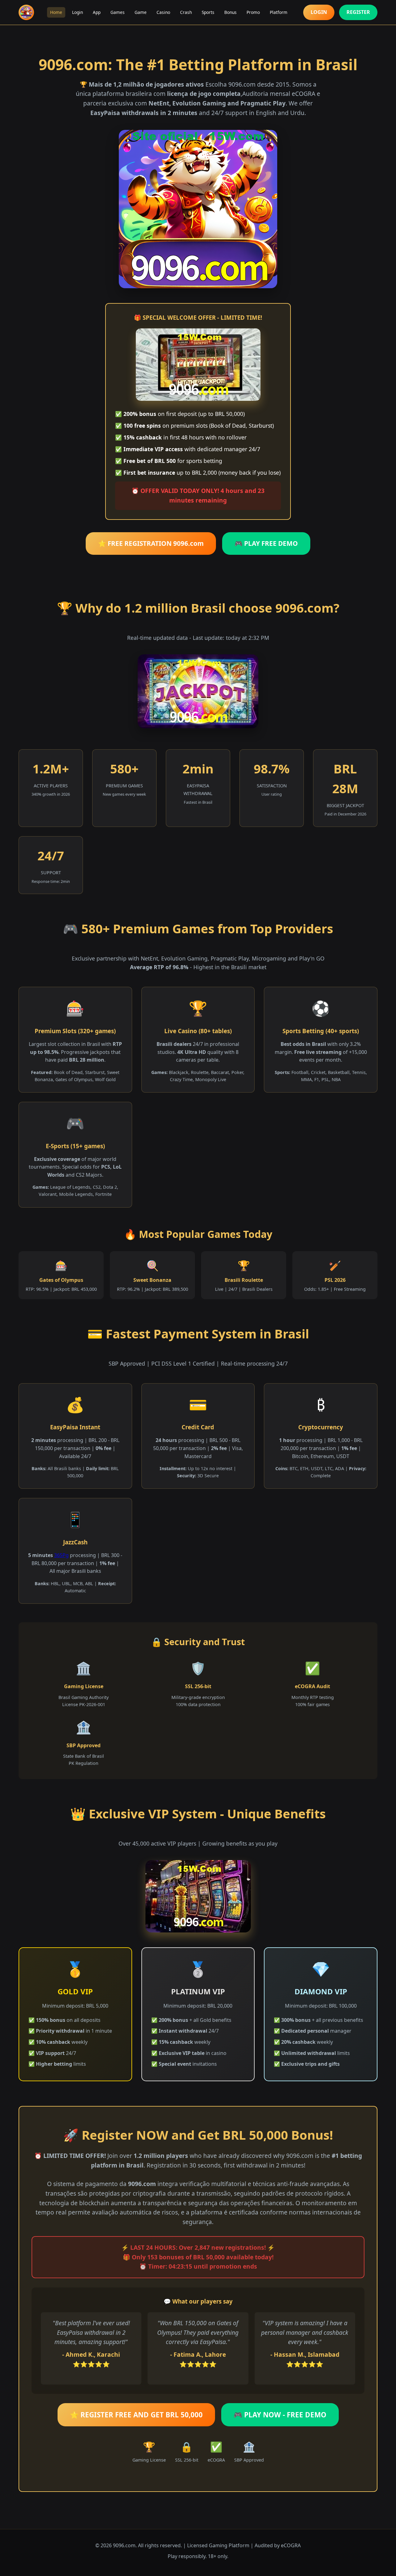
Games (118, 12)
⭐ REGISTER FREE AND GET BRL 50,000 (136, 2415)
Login (77, 12)
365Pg (61, 1555)
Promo (253, 12)
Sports (208, 12)
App (97, 12)
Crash (186, 12)
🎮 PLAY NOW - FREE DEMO (280, 2415)
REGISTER (358, 12)
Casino (163, 12)
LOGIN (319, 12)
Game (141, 12)
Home (56, 12)
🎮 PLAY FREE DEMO (266, 543)
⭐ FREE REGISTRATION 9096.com (151, 543)
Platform (279, 12)
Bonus (230, 12)
